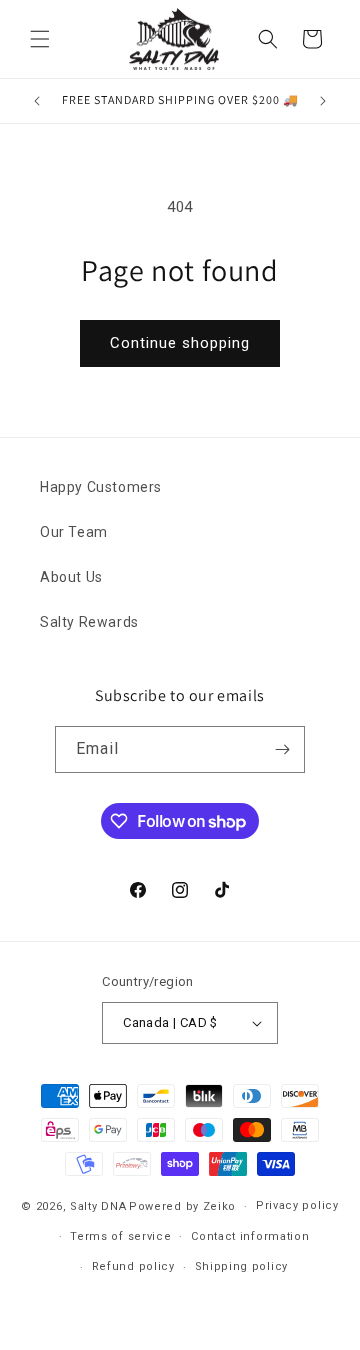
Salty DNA (98, 1206)
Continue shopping (180, 343)
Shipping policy (242, 1266)
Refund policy (133, 1266)
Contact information (250, 1236)
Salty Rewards (89, 622)
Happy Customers (101, 487)
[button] (40, 39)
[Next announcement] (323, 101)
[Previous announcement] (37, 101)
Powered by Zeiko (182, 1206)
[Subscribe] (282, 749)
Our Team (74, 532)
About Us (71, 577)
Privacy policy (297, 1205)
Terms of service (120, 1236)
